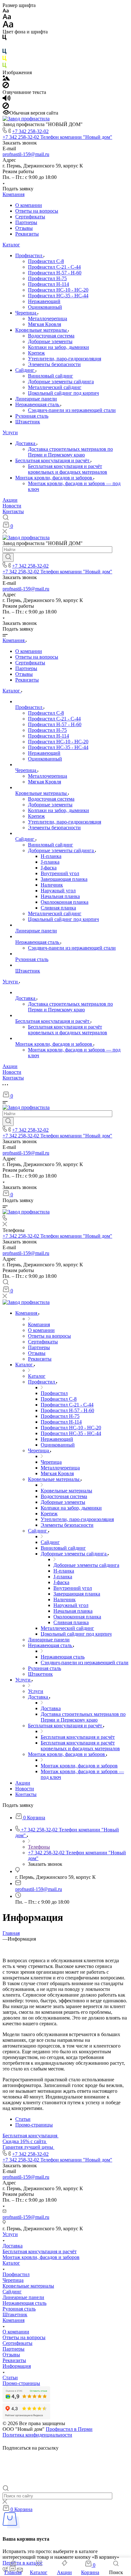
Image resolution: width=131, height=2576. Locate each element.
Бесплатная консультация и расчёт (53, 460)
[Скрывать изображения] (6, 86)
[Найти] (8, 557)
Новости (12, 506)
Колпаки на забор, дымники (59, 347)
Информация (17, 2366)
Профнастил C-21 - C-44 (54, 267)
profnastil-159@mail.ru (26, 154)
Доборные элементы (50, 341)
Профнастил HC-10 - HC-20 (58, 290)
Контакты (13, 511)
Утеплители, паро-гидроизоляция (65, 359)
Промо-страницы (34, 2125)
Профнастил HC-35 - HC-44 (58, 296)
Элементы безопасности (54, 364)
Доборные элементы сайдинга (61, 382)
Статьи (23, 2119)
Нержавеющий (44, 301)
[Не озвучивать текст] (6, 107)
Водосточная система (51, 336)
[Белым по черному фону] (4, 46)
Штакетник (28, 422)
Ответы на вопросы (37, 211)
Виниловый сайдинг (51, 376)
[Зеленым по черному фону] (4, 67)
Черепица (26, 313)
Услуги (10, 432)
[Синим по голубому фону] (4, 53)
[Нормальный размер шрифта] (7, 18)
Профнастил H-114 (48, 284)
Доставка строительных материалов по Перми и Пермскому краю (70, 452)
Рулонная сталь (32, 416)
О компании (29, 205)
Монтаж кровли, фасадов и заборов (54, 478)
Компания (14, 194)
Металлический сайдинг (55, 387)
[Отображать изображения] (6, 79)
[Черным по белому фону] (4, 39)
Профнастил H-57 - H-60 (55, 273)
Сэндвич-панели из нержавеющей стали (72, 410)
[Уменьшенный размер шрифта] (6, 11)
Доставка (26, 443)
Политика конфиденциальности (37, 2435)
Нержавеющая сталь (38, 404)
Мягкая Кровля (45, 324)
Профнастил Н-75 (47, 278)
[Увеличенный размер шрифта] (8, 26)
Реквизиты (27, 234)
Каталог (11, 245)
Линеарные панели (36, 399)
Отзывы (24, 228)
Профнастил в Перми (69, 2429)
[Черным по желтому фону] (4, 60)
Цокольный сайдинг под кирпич (63, 393)
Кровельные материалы (42, 330)
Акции (10, 500)
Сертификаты (30, 217)
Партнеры (26, 222)
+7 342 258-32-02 (30, 131)
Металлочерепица (48, 318)
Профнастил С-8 (46, 261)
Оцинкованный (45, 307)
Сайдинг (25, 370)
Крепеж (36, 353)
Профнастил (29, 255)
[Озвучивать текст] (7, 99)
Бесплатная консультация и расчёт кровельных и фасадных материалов (68, 469)
